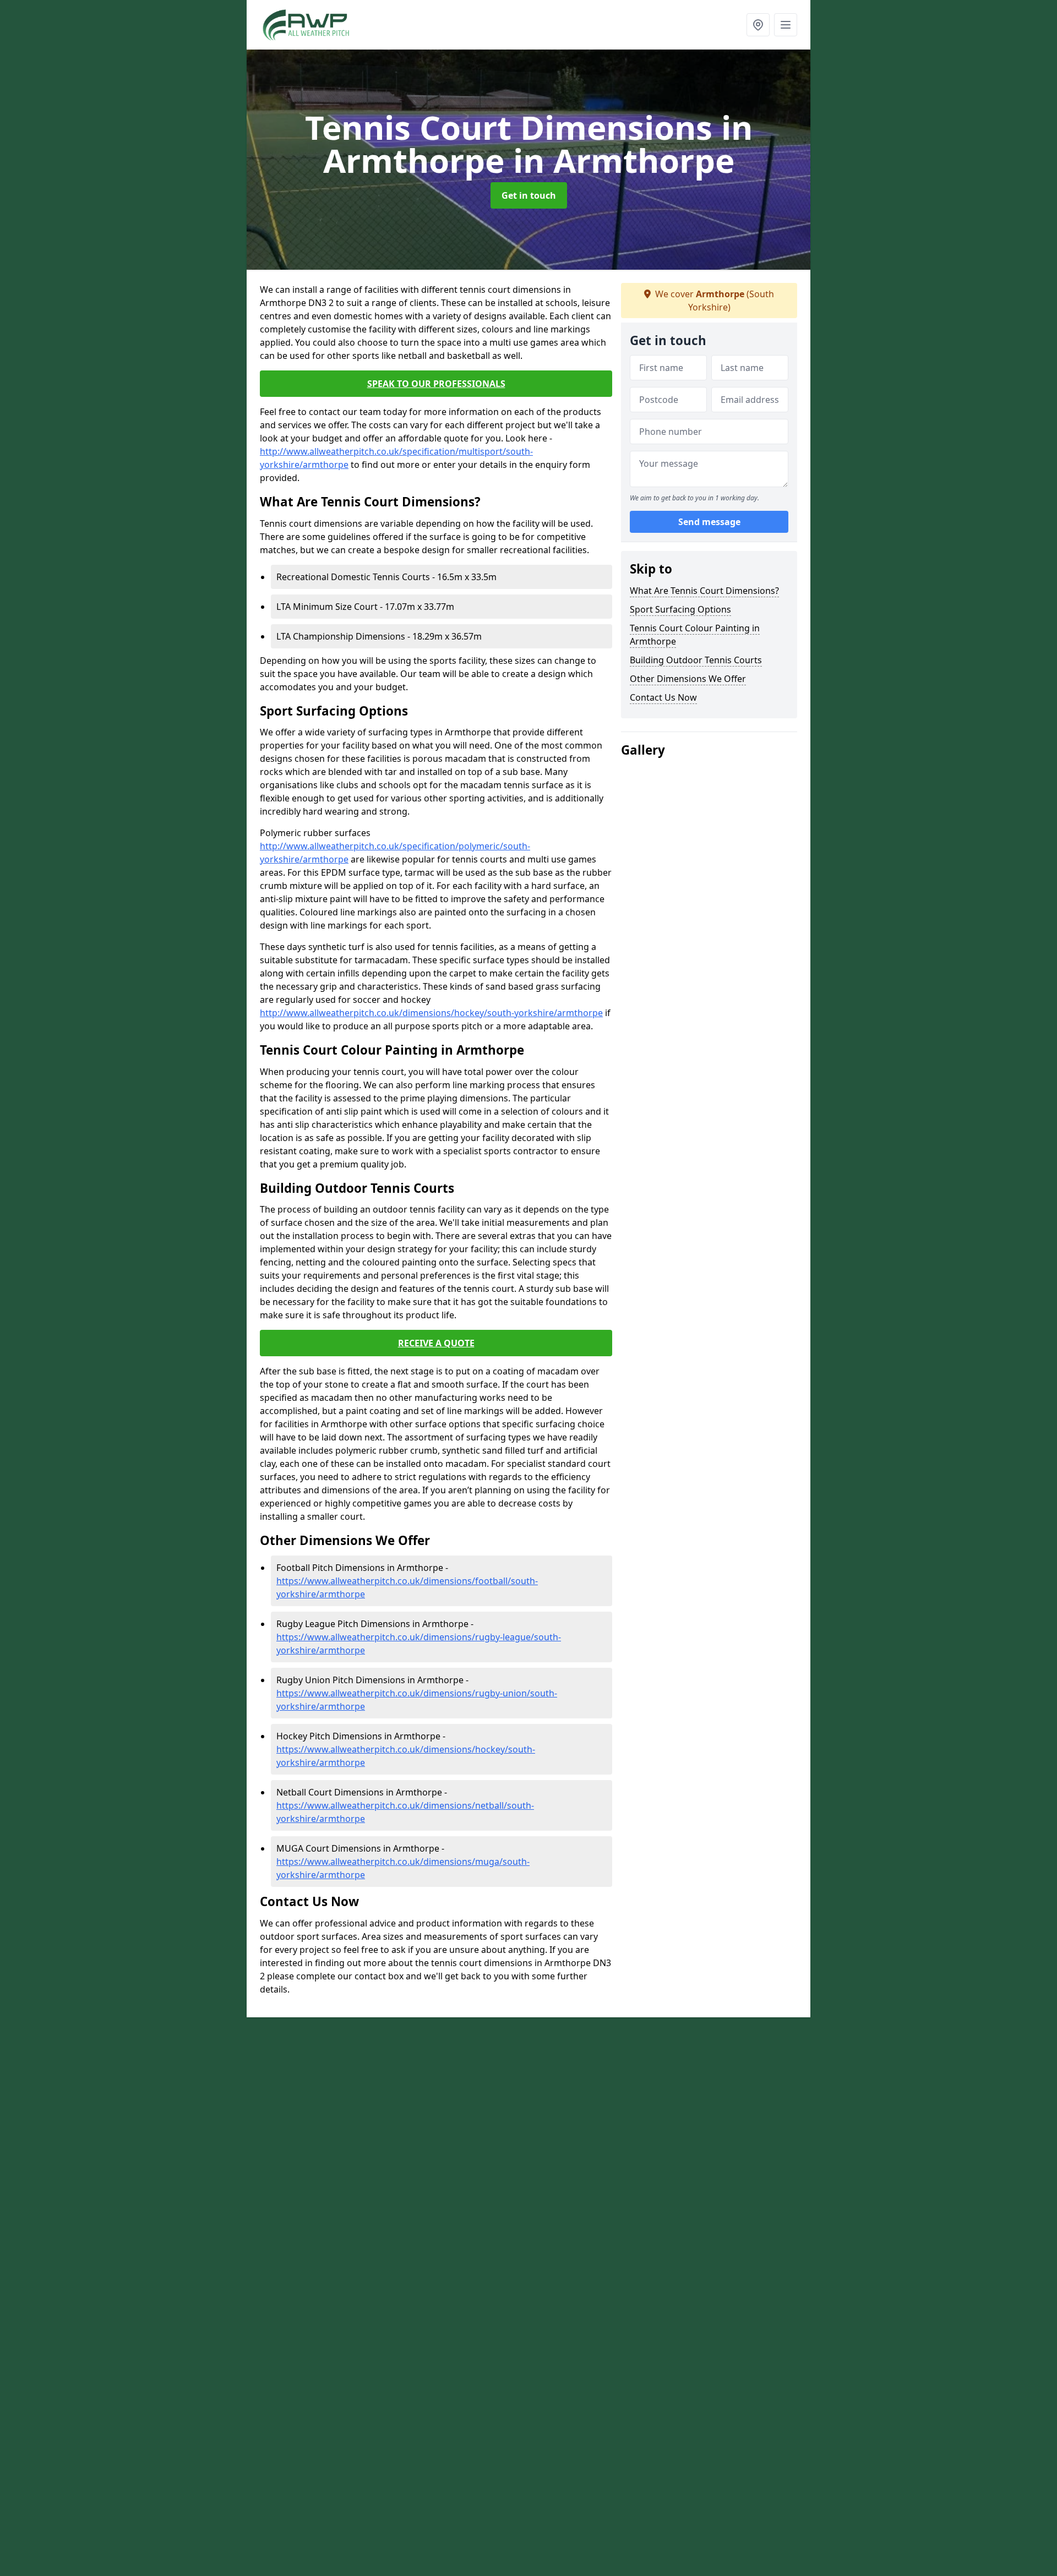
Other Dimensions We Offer (688, 679)
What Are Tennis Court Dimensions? (704, 591)
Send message (709, 522)
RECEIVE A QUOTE (436, 1343)
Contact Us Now (663, 697)
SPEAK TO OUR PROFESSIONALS (436, 384)
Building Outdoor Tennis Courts (696, 660)
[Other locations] (758, 25)
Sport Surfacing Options (680, 609)
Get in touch (529, 195)
